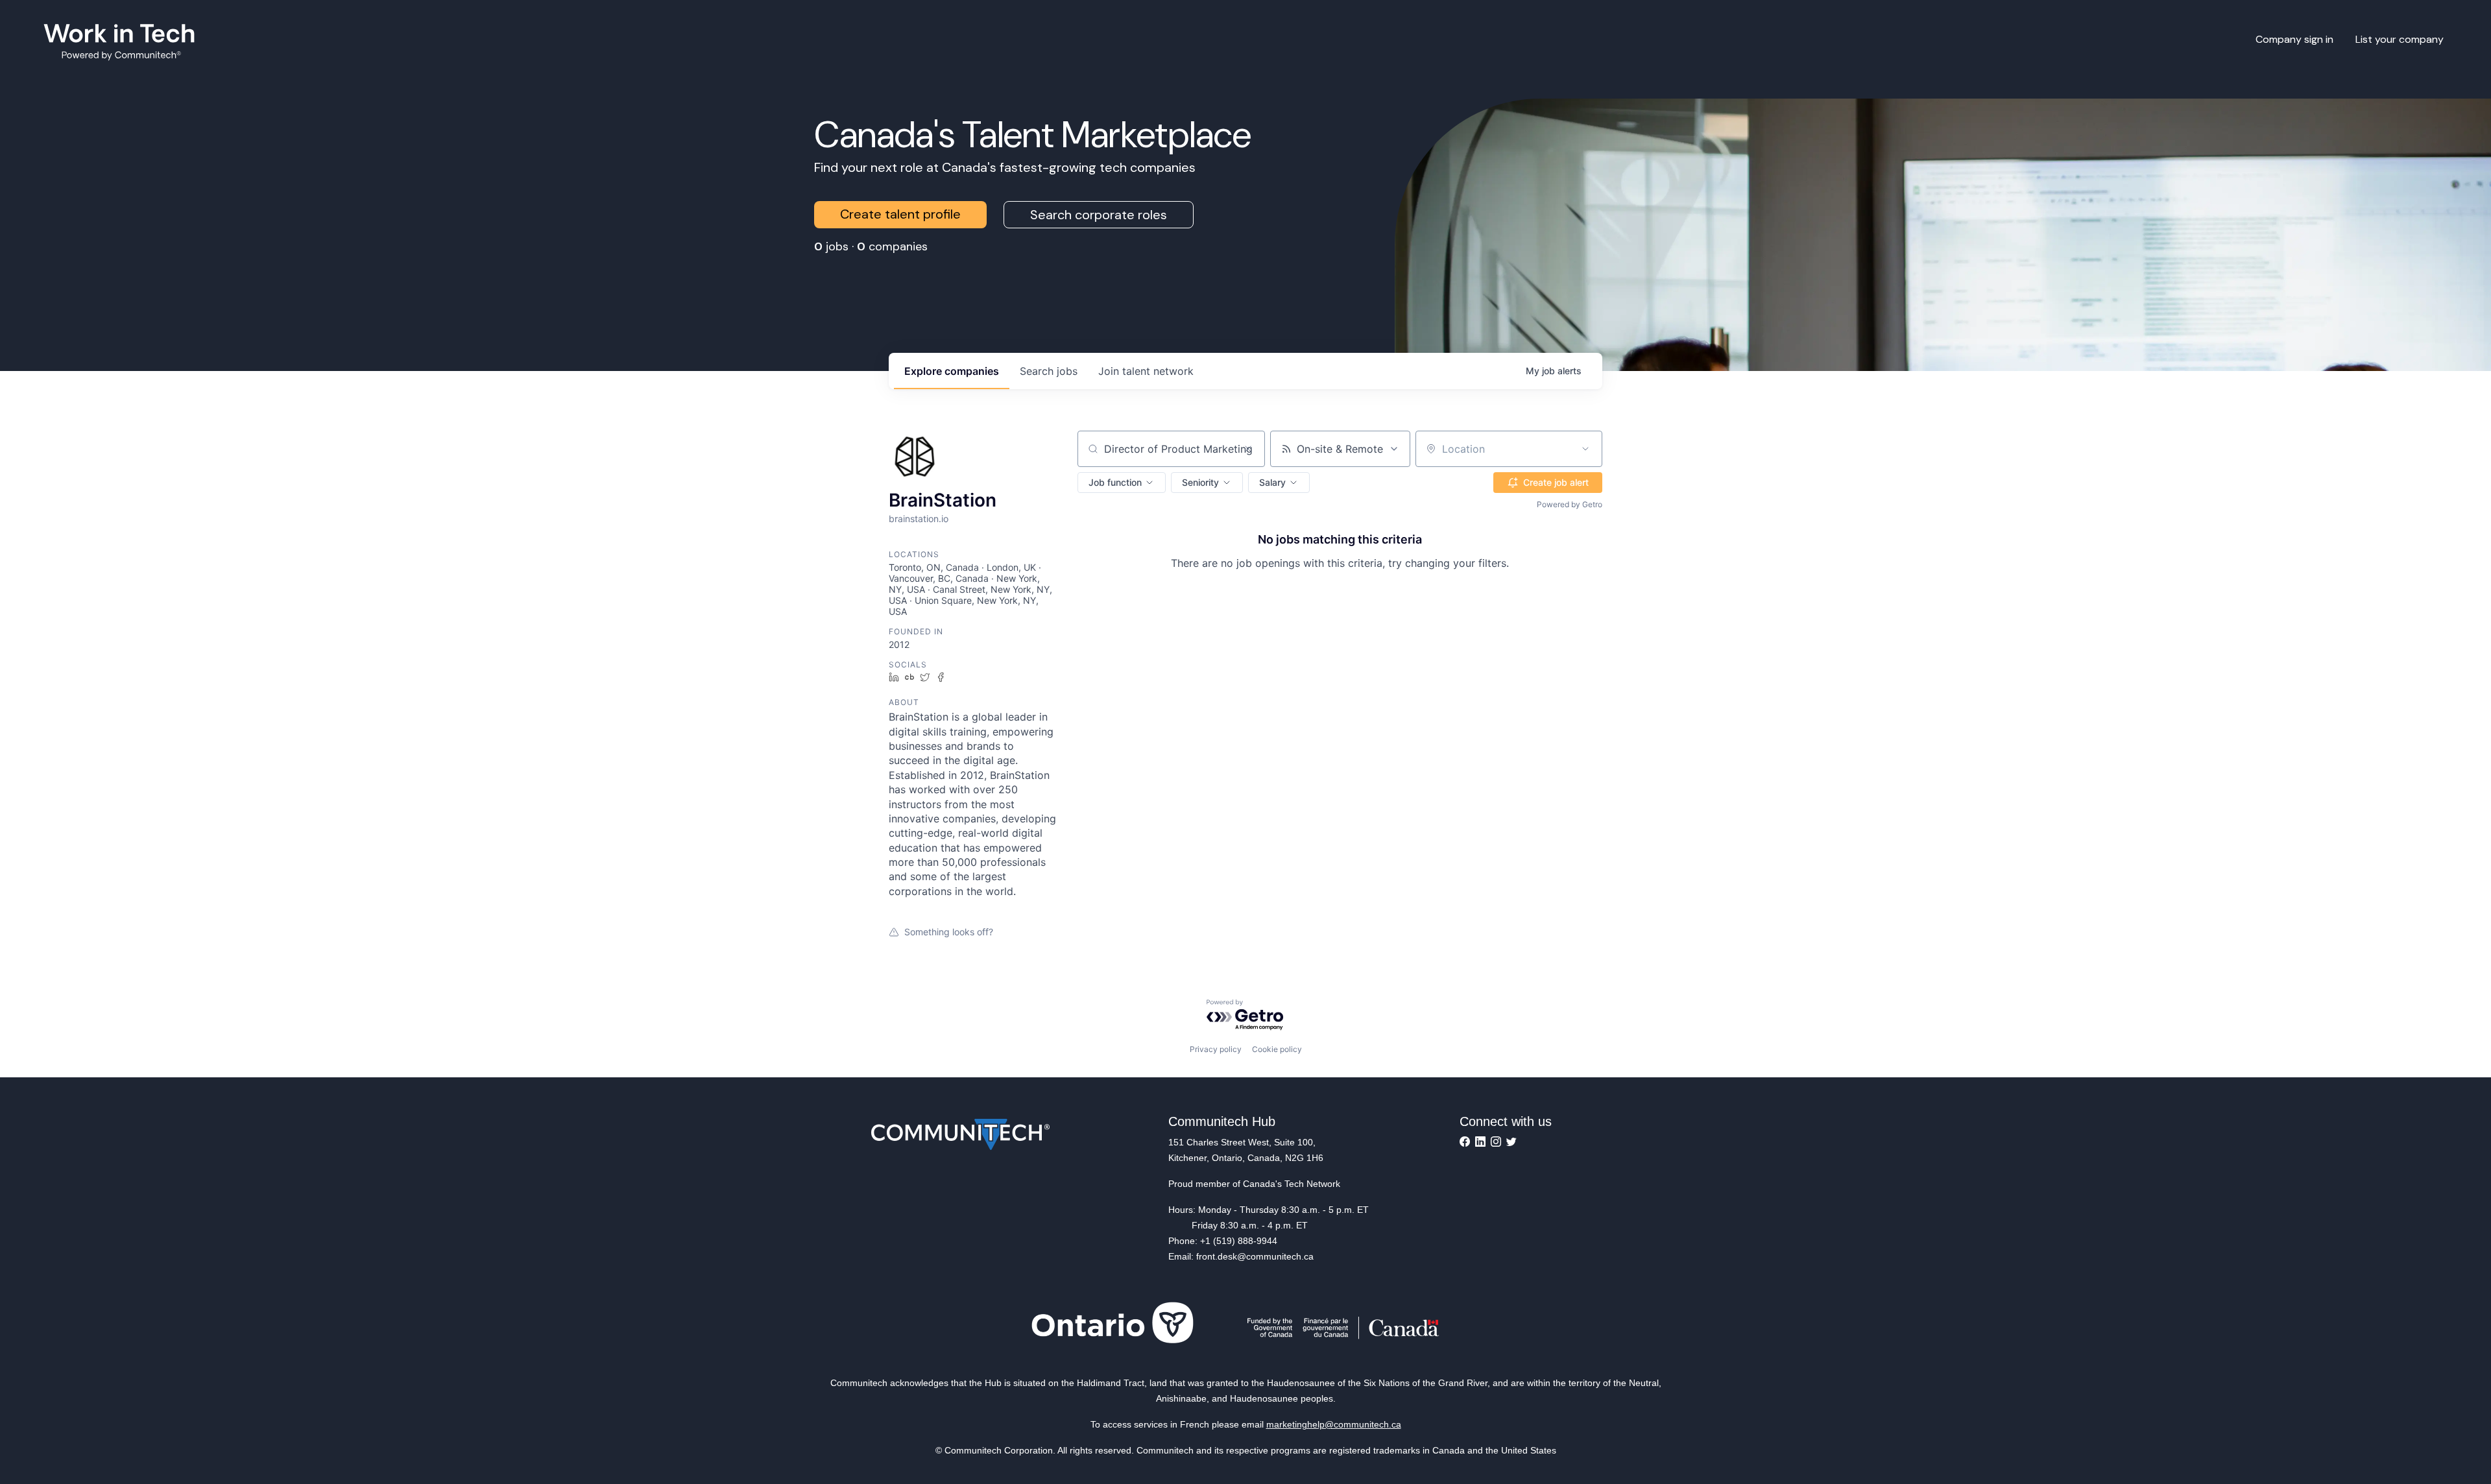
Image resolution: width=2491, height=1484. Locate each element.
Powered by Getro (1570, 504)
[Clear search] (1248, 449)
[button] (1122, 483)
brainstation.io (919, 519)
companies (952, 371)
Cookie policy (1277, 1049)
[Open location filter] (1585, 449)
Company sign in (2294, 39)
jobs (1049, 371)
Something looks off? (949, 932)
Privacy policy (1216, 1049)
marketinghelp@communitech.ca (1334, 1424)
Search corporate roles (1099, 215)
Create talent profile (900, 214)
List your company (2400, 39)
